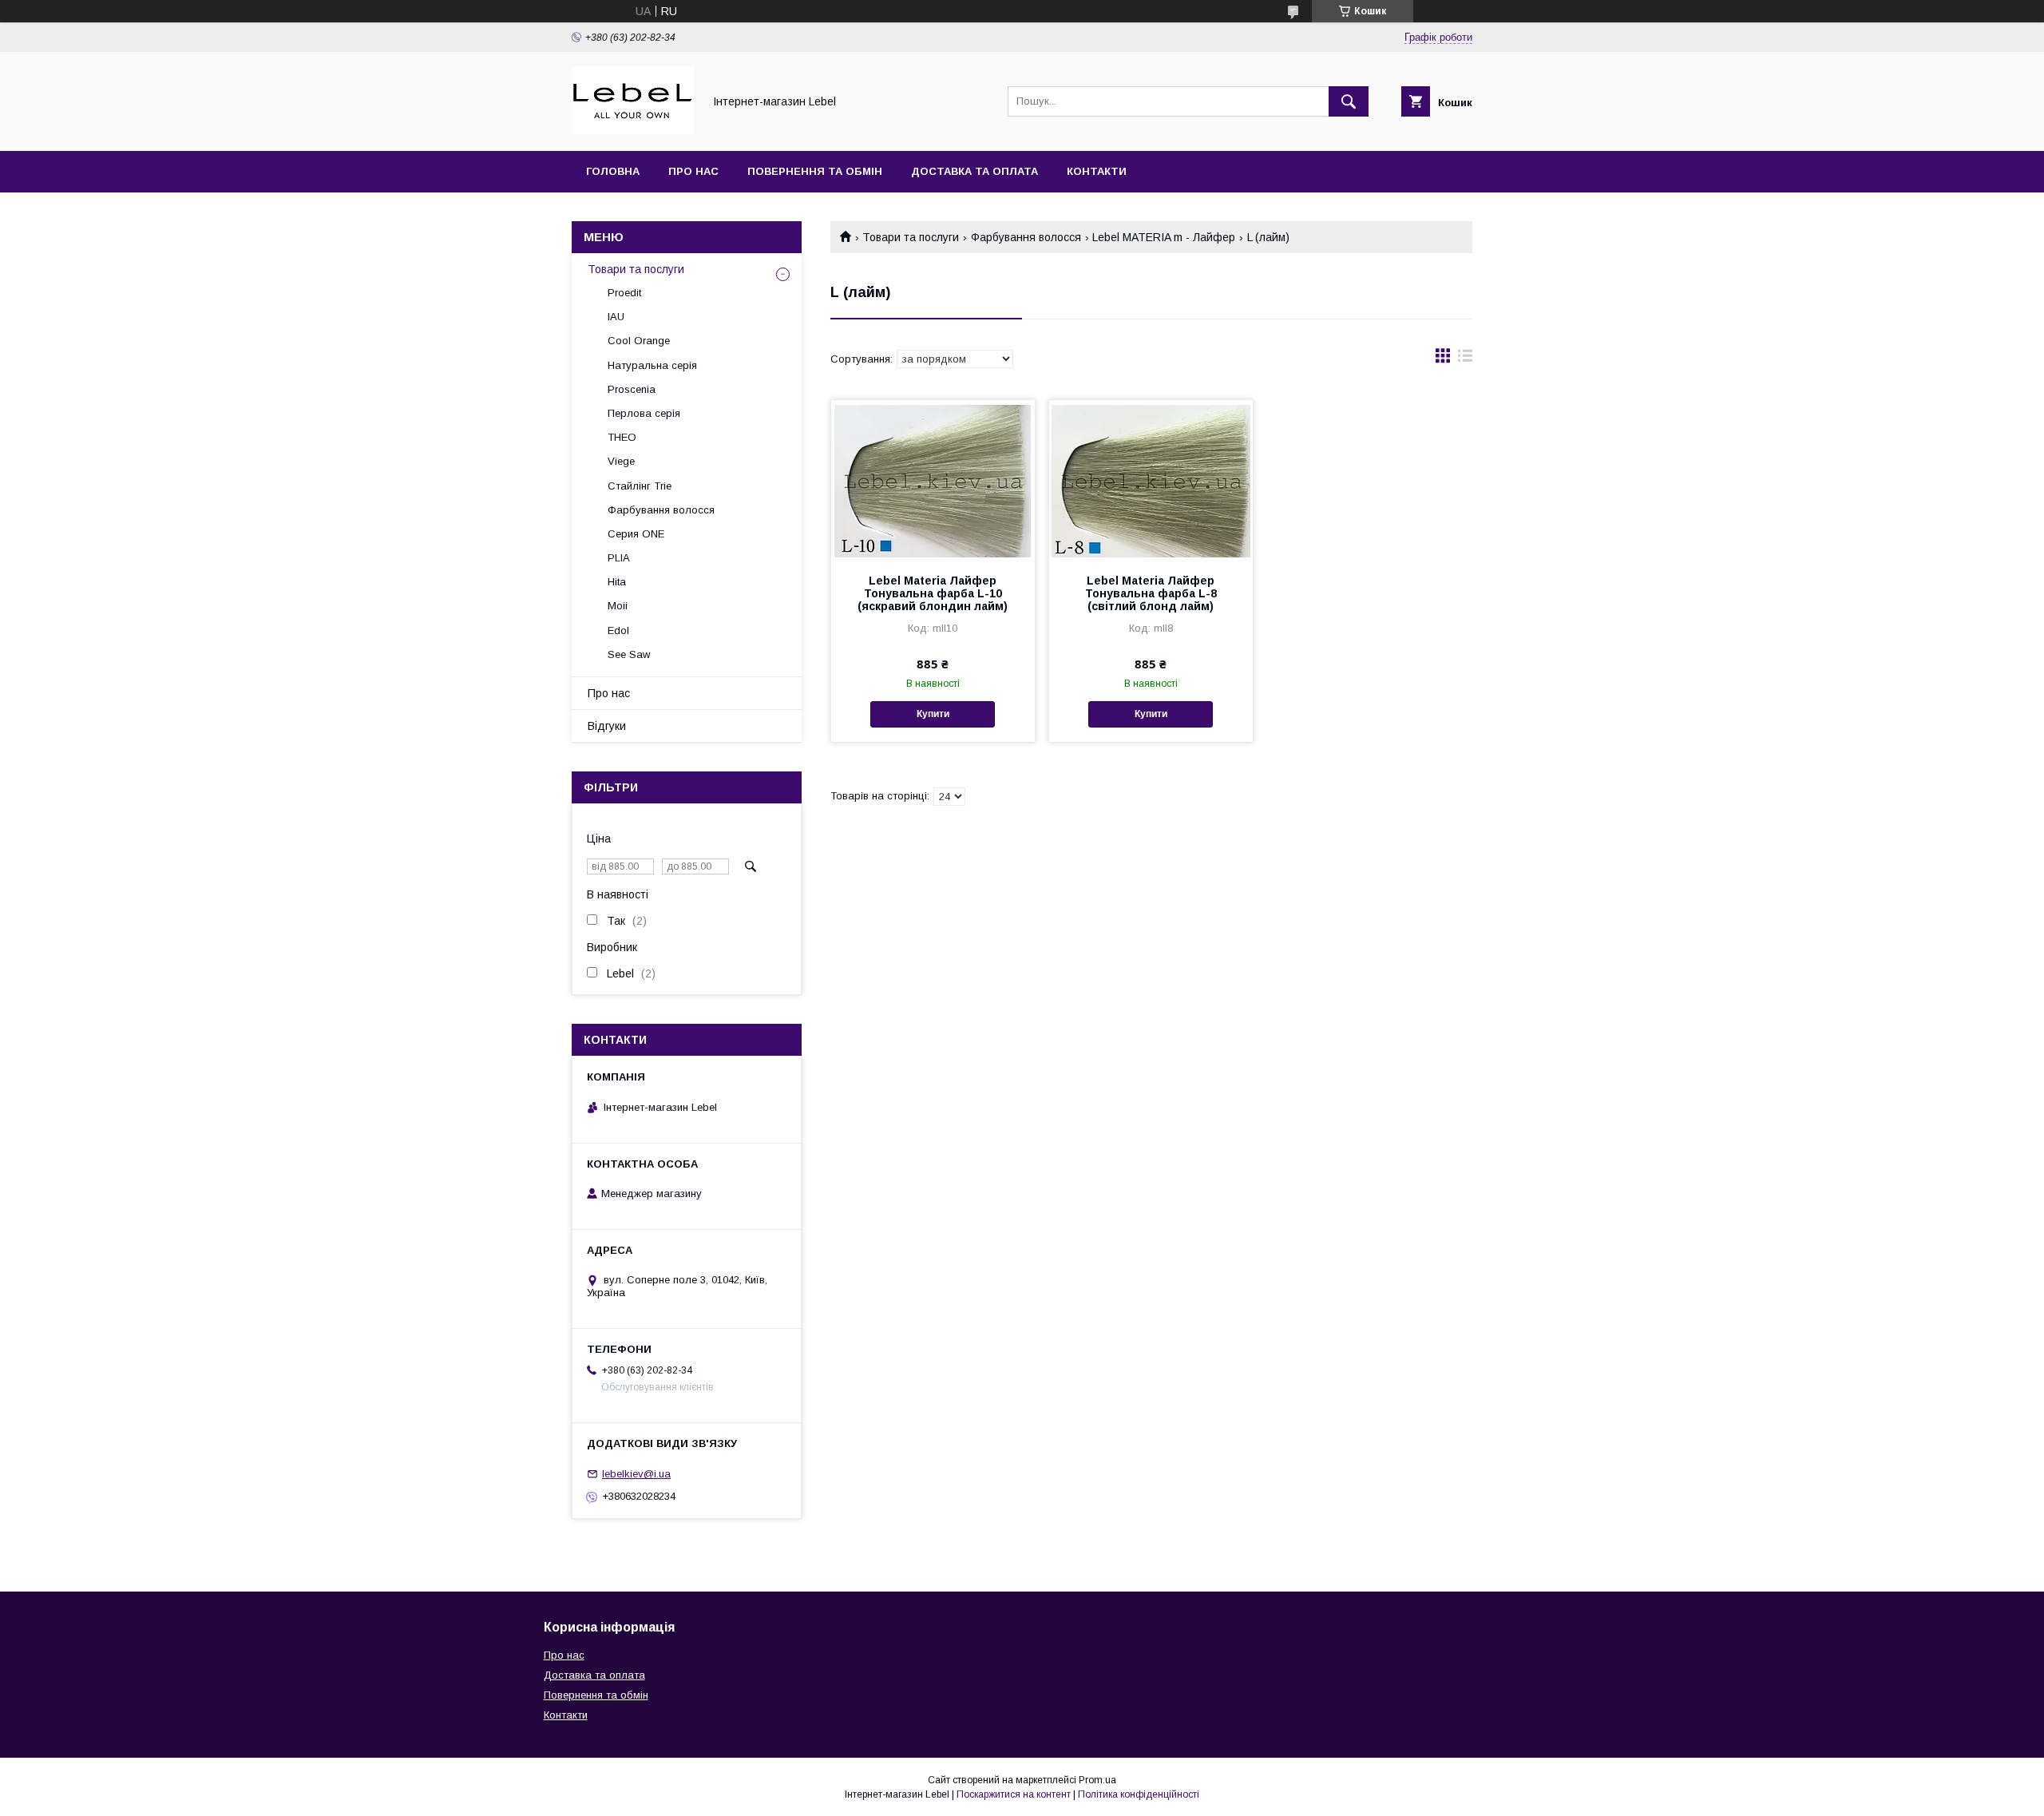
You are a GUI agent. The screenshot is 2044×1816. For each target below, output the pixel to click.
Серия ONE (636, 534)
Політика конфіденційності (1139, 1794)
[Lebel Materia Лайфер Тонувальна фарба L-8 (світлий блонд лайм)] (1151, 480)
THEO (622, 437)
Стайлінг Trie (640, 486)
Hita (617, 582)
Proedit (624, 293)
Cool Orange (639, 341)
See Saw (629, 654)
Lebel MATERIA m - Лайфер (1164, 237)
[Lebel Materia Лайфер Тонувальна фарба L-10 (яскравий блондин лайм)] (933, 480)
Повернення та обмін (815, 171)
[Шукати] (1349, 101)
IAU (616, 317)
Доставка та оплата (974, 171)
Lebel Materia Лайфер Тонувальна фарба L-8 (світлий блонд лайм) (1151, 593)
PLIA (619, 558)
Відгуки (607, 726)
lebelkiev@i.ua (636, 1474)
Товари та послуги (911, 237)
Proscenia (632, 389)
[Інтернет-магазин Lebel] (633, 130)
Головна (613, 171)
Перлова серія (644, 413)
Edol (618, 630)
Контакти (1097, 171)
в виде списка (1465, 359)
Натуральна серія (652, 365)
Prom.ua (1097, 1780)
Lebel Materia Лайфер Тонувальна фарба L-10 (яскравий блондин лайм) (933, 593)
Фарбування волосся (1026, 237)
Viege (621, 461)
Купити (933, 714)
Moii (618, 606)
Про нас (693, 171)
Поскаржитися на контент (1014, 1794)
